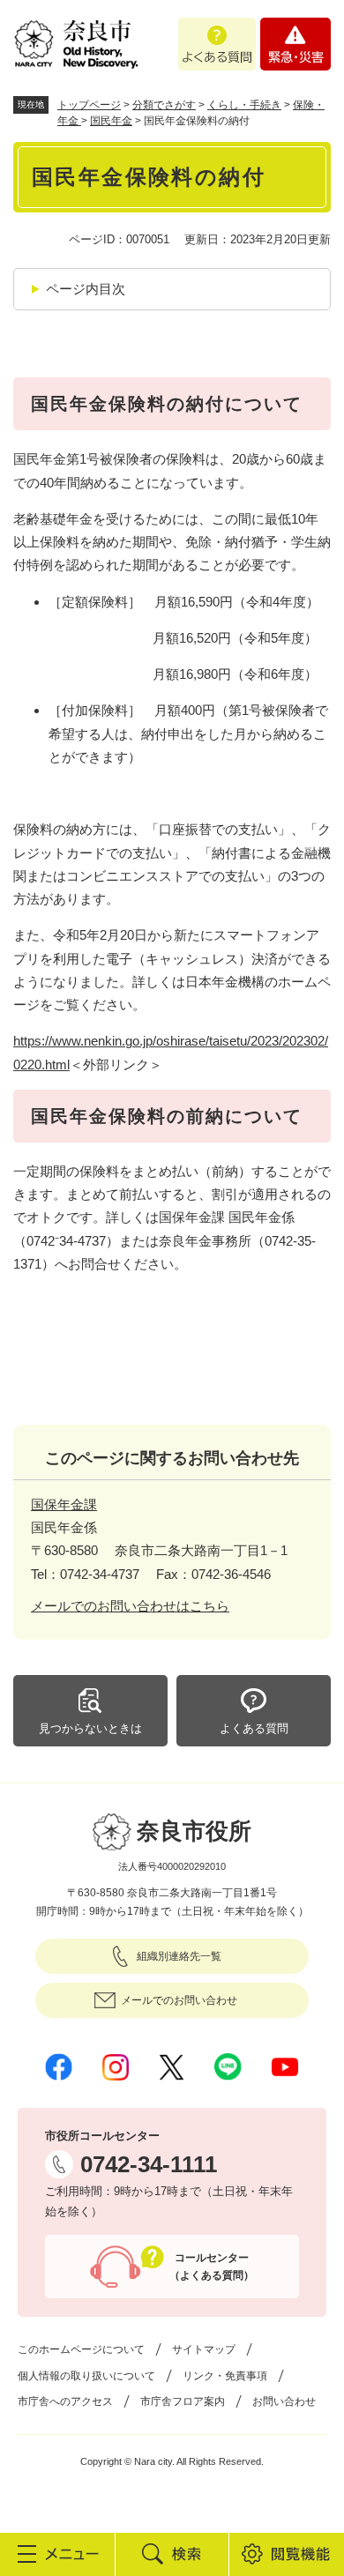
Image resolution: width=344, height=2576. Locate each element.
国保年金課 (64, 1504)
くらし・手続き (244, 105)
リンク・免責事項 (225, 2376)
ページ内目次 (86, 289)
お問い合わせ (284, 2401)
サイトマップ (204, 2349)
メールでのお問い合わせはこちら (130, 1606)
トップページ (89, 105)
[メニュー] (57, 2554)
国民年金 (111, 121)
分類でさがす (164, 105)
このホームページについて (81, 2349)
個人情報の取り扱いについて (86, 2376)
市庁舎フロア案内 (183, 2401)
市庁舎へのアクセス (65, 2401)
